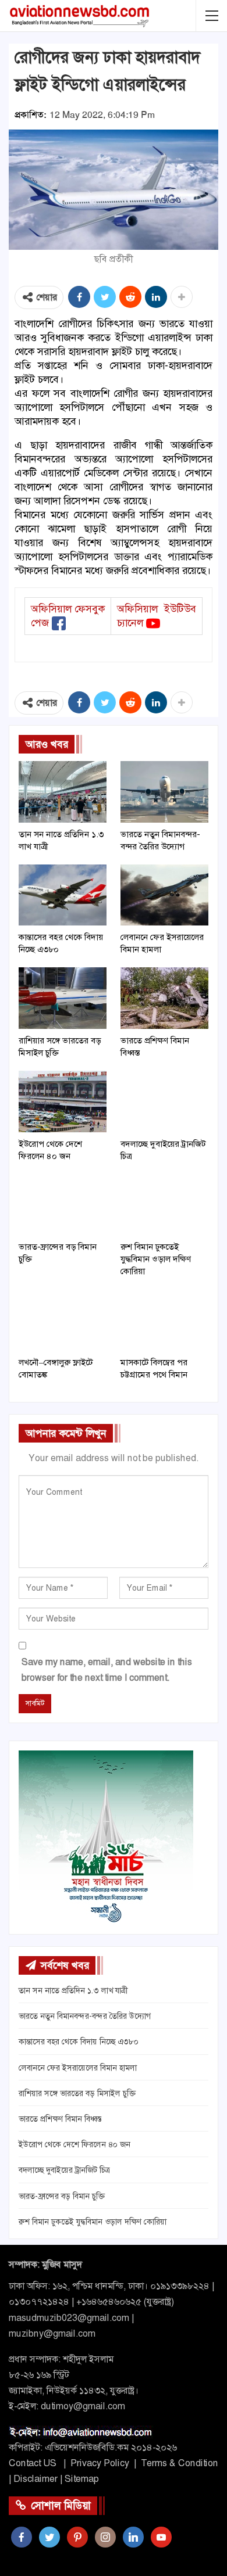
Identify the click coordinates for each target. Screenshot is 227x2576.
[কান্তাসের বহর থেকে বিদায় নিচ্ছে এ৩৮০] (63, 895)
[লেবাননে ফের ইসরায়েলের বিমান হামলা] (164, 895)
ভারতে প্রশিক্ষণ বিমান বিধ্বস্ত (60, 2119)
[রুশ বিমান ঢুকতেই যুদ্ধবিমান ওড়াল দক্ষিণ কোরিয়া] (164, 1205)
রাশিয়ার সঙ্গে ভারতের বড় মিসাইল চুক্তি (77, 2093)
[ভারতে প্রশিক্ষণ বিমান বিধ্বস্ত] (164, 998)
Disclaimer (36, 2479)
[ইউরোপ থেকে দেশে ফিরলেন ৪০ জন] (63, 1102)
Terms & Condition (180, 2463)
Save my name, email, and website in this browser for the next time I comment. (107, 1670)
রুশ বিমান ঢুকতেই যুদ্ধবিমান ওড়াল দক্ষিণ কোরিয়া (93, 2222)
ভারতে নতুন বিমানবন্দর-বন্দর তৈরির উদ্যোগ (85, 2016)
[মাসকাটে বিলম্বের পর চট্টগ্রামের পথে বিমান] (164, 1320)
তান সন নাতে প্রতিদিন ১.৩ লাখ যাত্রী (73, 1990)
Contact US (33, 2463)
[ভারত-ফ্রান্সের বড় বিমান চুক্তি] (63, 1205)
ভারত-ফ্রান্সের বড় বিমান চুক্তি (62, 2196)
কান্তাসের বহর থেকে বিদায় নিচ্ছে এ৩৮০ (79, 2042)
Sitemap (82, 2479)
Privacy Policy (100, 2463)
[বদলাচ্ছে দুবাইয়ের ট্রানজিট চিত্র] (164, 1102)
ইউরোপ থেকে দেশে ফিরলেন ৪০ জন (75, 2144)
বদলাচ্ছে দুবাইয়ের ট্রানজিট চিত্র (64, 2170)
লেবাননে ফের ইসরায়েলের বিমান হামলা (78, 2068)
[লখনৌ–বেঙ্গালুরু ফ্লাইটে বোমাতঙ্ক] (63, 1320)
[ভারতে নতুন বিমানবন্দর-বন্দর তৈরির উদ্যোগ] (164, 792)
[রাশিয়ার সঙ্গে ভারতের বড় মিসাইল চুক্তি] (63, 998)
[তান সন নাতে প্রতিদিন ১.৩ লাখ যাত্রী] (63, 792)
